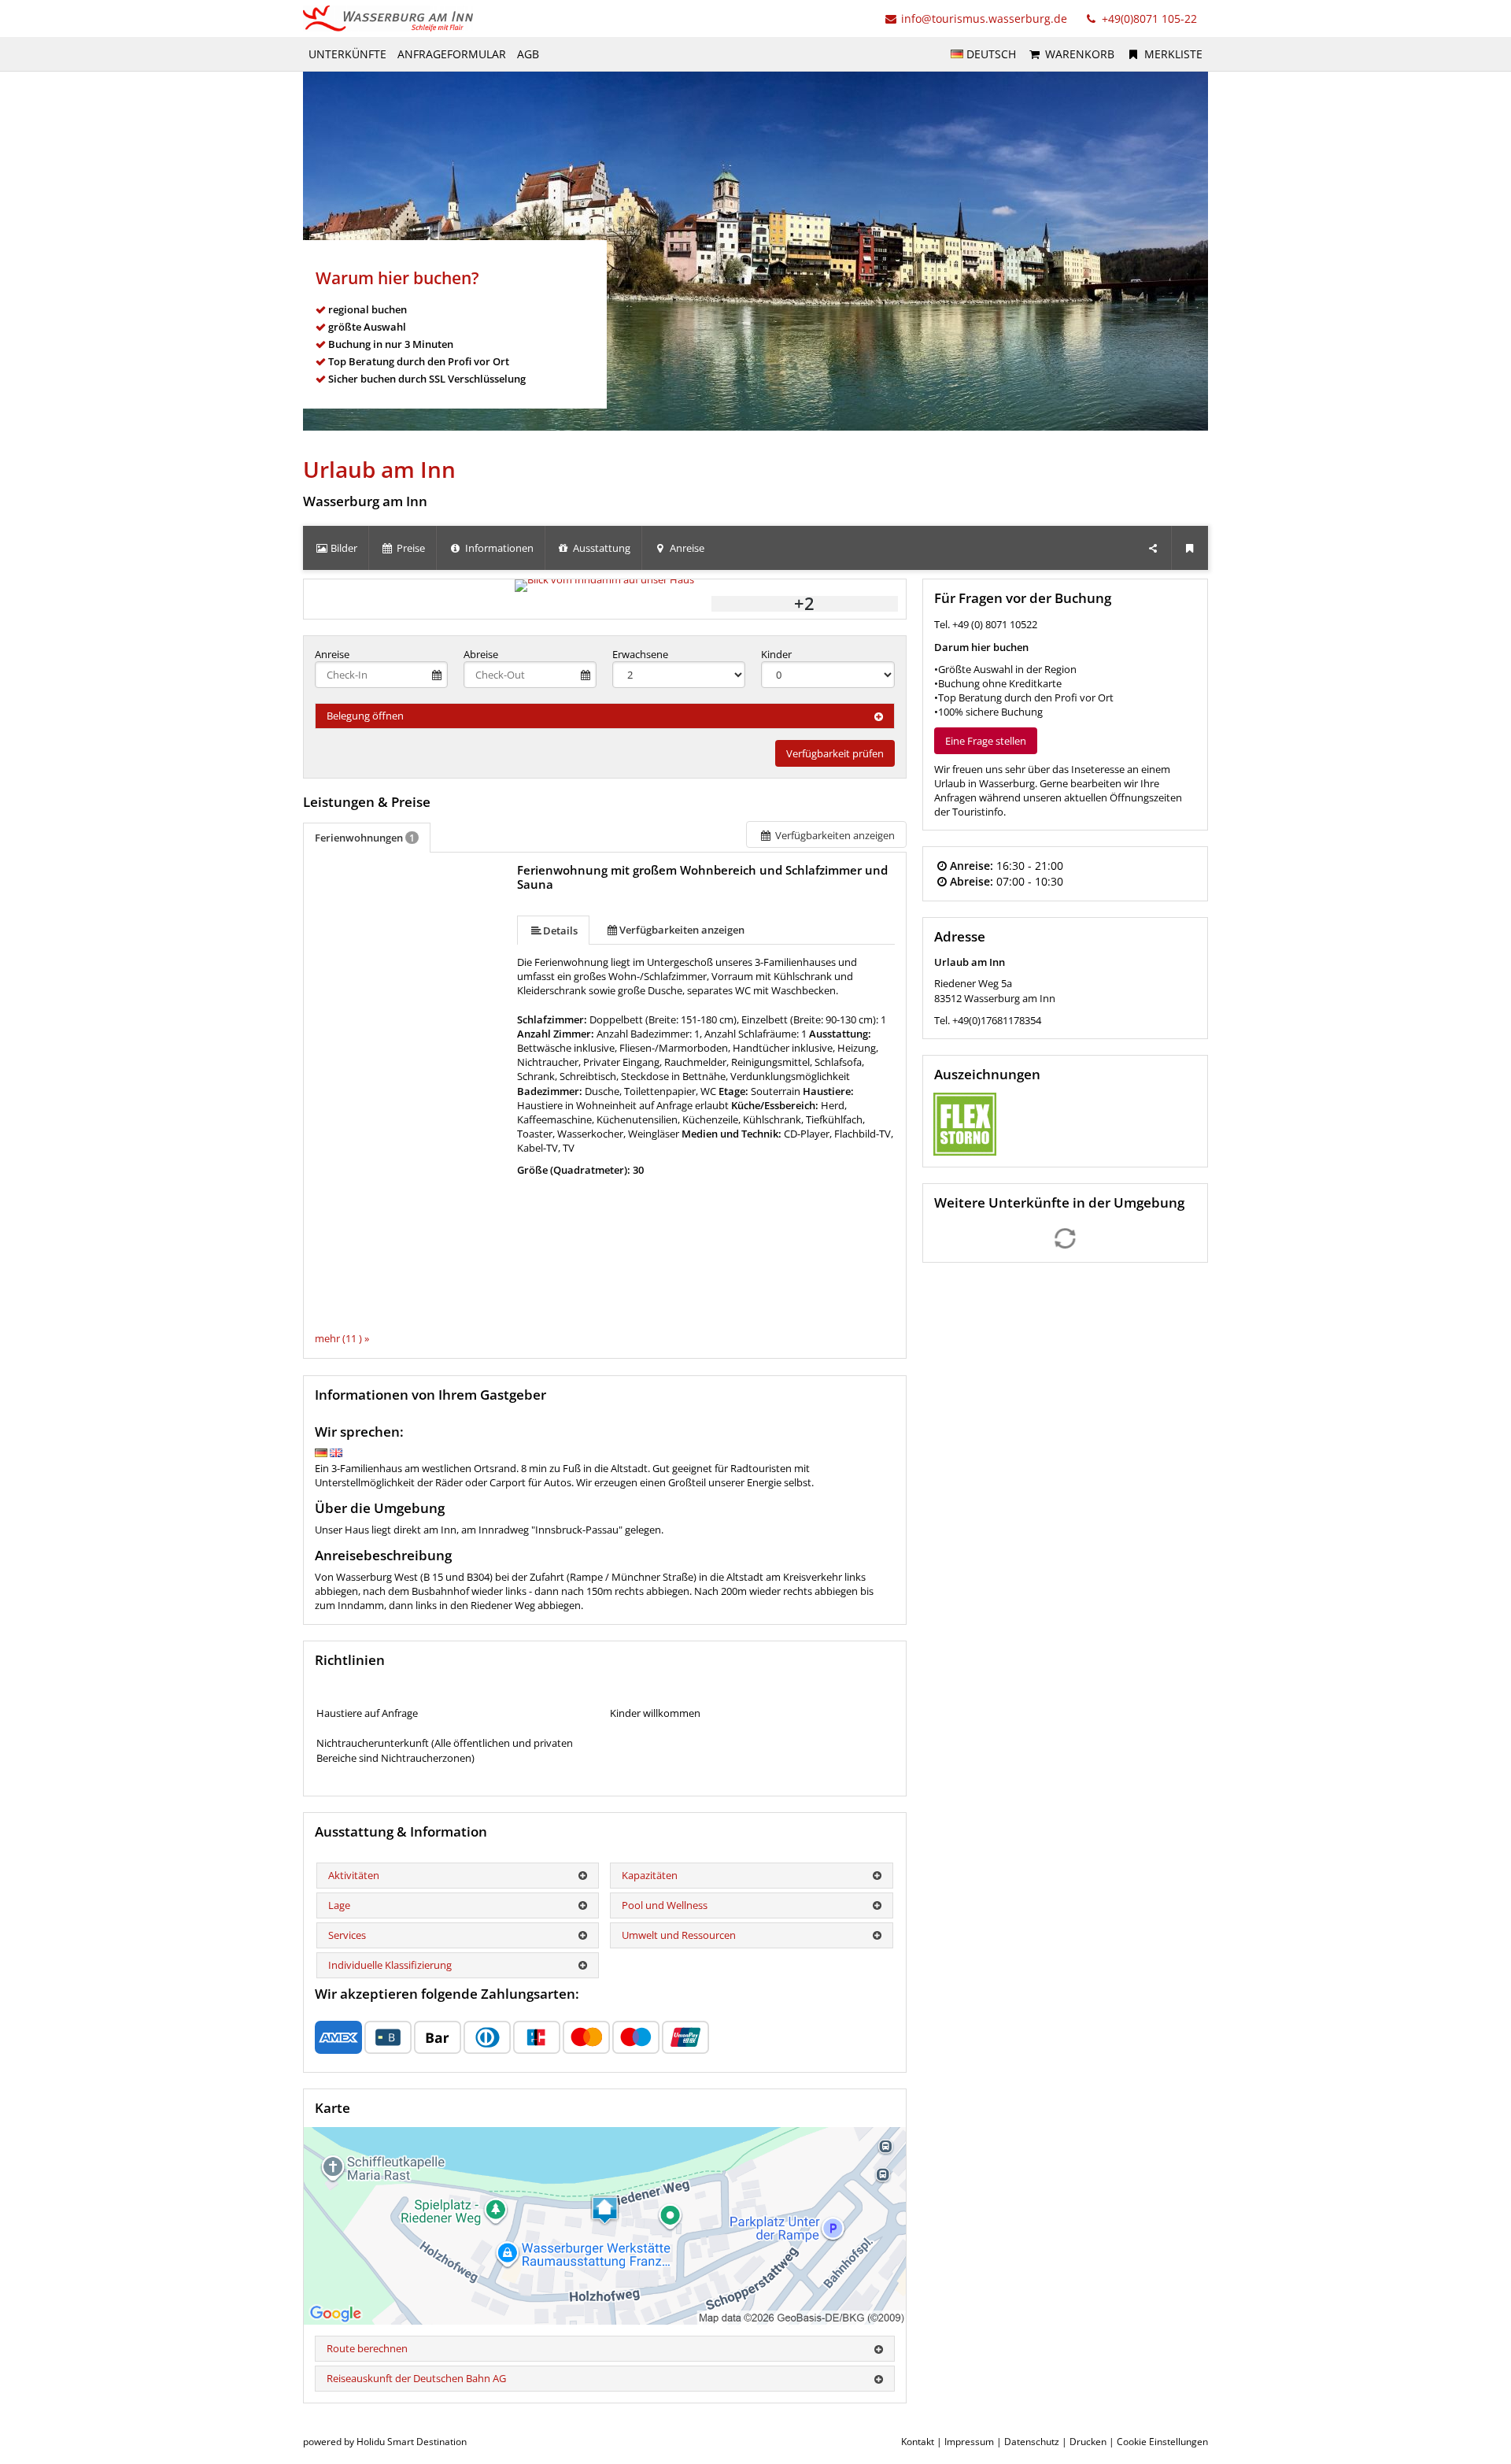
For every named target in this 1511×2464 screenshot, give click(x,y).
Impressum (969, 2442)
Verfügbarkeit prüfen (835, 753)
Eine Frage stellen (986, 741)
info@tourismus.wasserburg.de (984, 18)
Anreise (332, 654)
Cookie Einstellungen (1162, 2442)
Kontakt (918, 2442)
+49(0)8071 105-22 (1148, 18)
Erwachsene (640, 654)
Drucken (1088, 2442)
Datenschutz (1032, 2442)
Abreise (481, 654)
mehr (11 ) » (342, 1338)
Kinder (776, 654)
